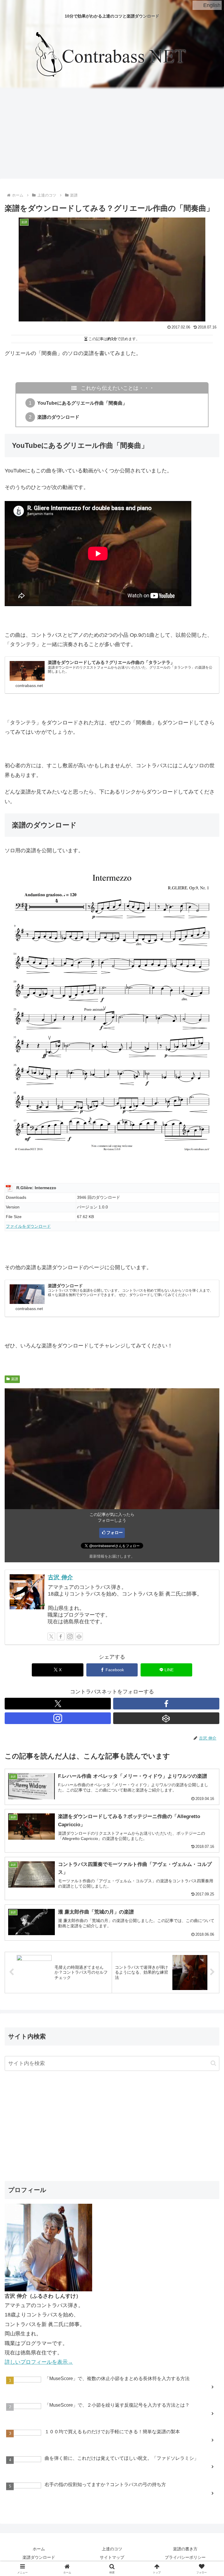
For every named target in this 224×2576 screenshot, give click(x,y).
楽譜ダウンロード (39, 2557)
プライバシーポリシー (185, 2557)
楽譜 (15, 1379)
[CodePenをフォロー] (79, 1636)
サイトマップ (112, 2557)
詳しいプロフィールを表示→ (39, 2362)
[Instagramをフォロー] (70, 1636)
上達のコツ (112, 2549)
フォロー (115, 1533)
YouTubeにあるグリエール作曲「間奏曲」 (82, 403)
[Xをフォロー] (51, 1636)
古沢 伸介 (60, 1577)
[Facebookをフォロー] (61, 1636)
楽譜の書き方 (185, 2549)
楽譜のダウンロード (58, 417)
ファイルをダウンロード (28, 1226)
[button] (213, 2063)
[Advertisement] (112, 134)
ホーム (39, 2549)
